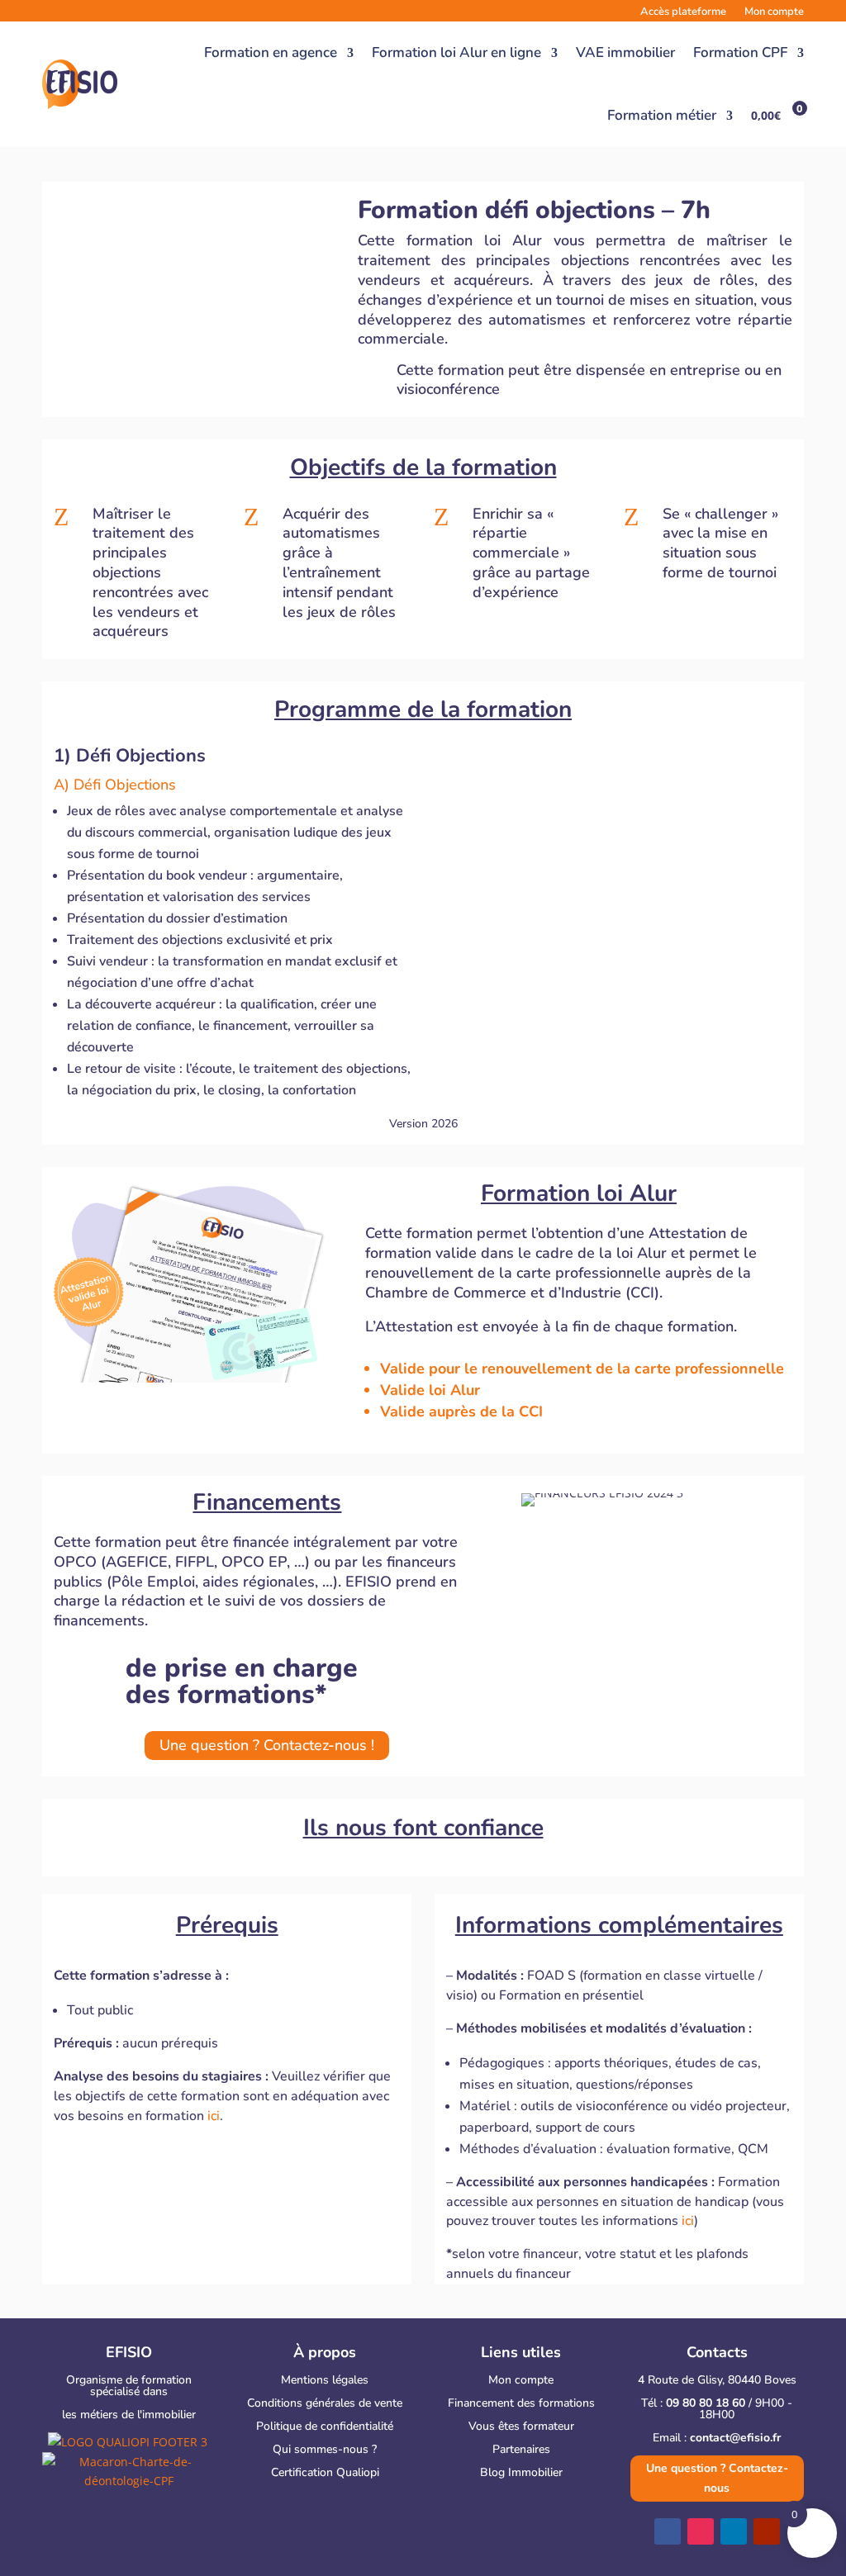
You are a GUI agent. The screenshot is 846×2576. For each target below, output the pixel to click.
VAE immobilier (625, 52)
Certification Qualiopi (325, 2472)
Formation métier (662, 115)
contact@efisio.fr (735, 2438)
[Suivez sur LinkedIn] (734, 2531)
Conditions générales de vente (325, 2403)
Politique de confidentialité (325, 2426)
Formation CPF (740, 52)
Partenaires (521, 2449)
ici (214, 2116)
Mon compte (521, 2380)
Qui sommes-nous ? (325, 2449)
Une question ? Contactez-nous (717, 2478)
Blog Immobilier (521, 2472)
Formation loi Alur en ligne (456, 52)
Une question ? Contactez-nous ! (267, 1745)
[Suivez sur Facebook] (668, 2531)
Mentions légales (325, 2380)
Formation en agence (271, 52)
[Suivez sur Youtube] (767, 2531)
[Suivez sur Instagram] (701, 2531)
